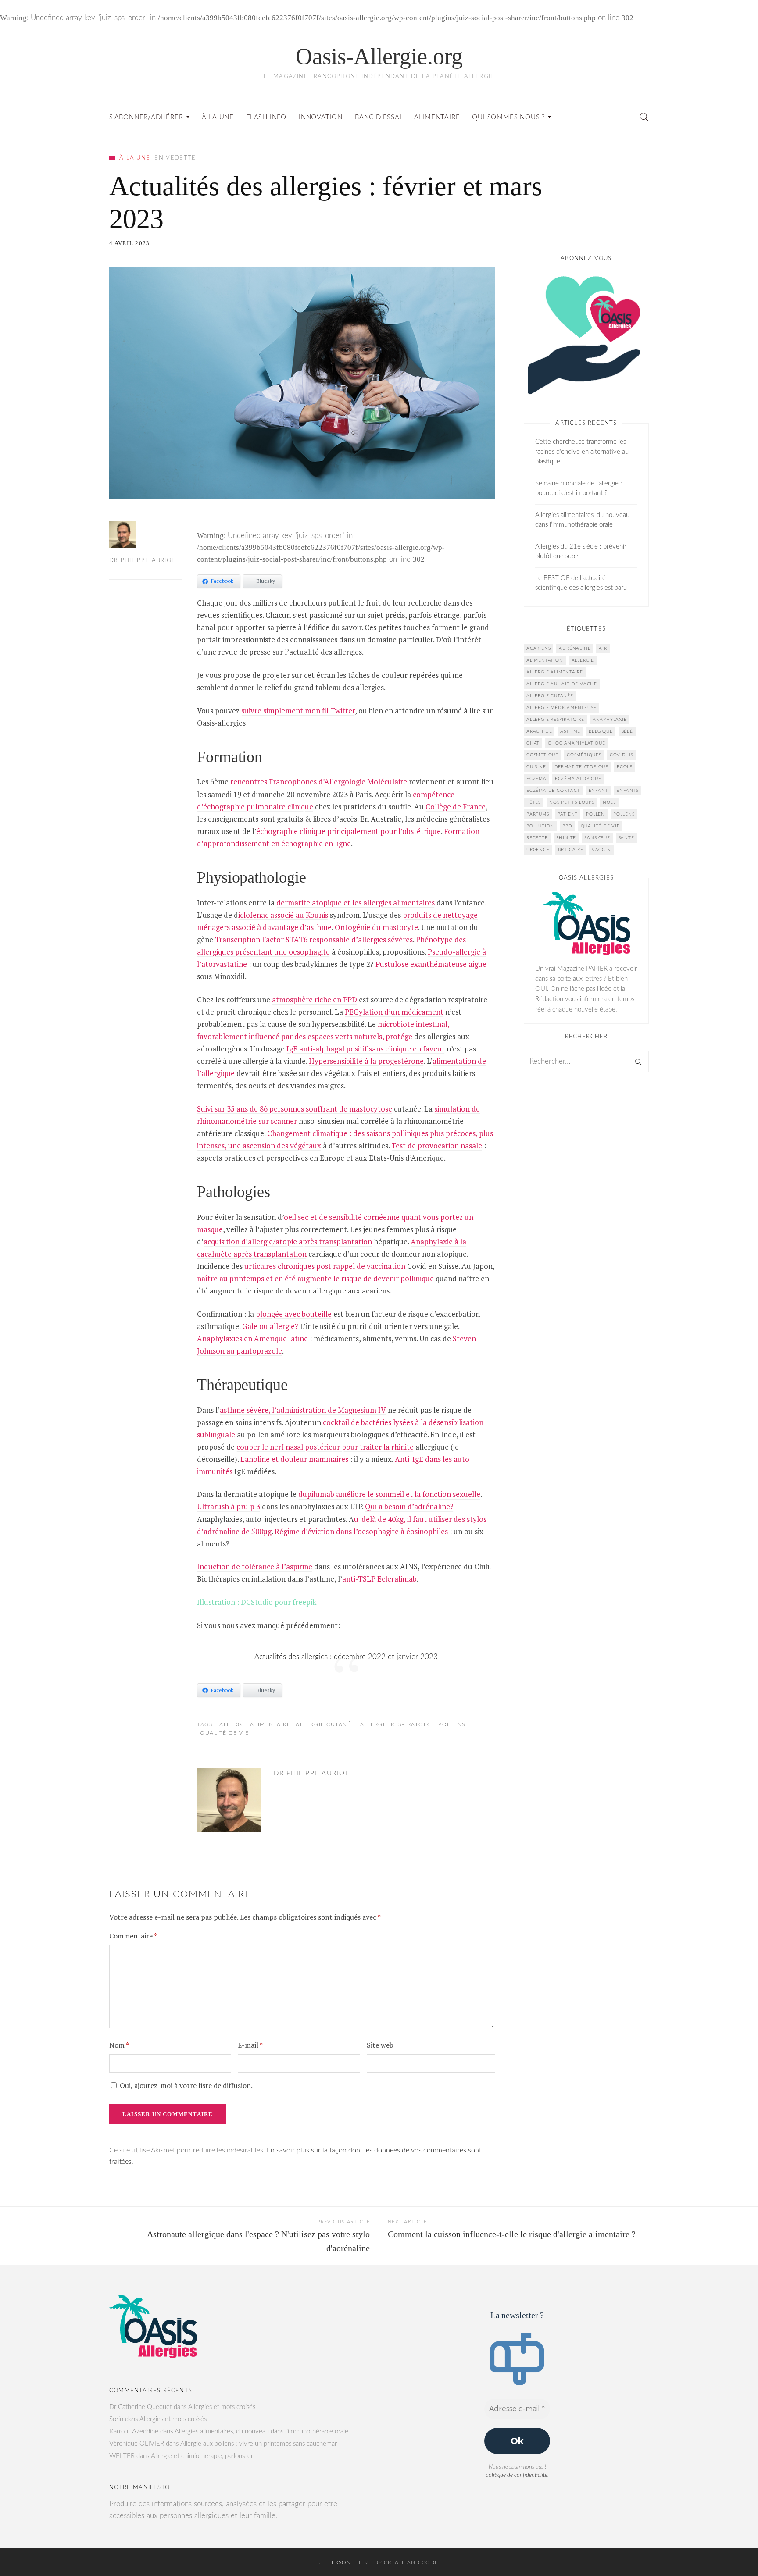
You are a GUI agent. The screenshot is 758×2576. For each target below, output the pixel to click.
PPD (567, 826)
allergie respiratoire (397, 1724)
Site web (380, 2045)
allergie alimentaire (255, 1724)
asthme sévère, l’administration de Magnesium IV (303, 1410)
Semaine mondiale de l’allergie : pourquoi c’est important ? (579, 488)
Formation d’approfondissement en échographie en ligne (338, 837)
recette (537, 838)
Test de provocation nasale (437, 1145)
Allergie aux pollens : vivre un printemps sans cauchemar (259, 2444)
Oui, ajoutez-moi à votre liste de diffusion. (185, 2085)
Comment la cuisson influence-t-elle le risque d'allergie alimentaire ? (512, 2234)
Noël (609, 802)
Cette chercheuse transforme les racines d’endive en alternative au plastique (582, 452)
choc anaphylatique (576, 743)
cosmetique (542, 755)
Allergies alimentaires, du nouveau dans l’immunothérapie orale (582, 520)
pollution (540, 826)
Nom (119, 2045)
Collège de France (456, 807)
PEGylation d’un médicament (394, 1012)
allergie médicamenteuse (561, 708)
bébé (627, 731)
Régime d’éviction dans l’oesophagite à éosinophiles (361, 1531)
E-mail (250, 2045)
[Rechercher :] (586, 1062)
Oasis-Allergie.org (379, 56)
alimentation (545, 660)
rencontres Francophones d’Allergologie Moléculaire (319, 782)
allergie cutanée (325, 1724)
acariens (538, 648)
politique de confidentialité (517, 2475)
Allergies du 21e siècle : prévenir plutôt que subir (581, 552)
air (603, 648)
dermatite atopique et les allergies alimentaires (356, 903)
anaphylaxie (610, 720)
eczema (536, 779)
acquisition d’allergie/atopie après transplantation (288, 1242)
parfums (538, 814)
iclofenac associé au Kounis (283, 915)
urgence (538, 850)
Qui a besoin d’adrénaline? (409, 1506)
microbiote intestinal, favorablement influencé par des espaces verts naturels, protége (323, 1030)
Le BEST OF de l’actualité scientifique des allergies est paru (581, 583)
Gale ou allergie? (270, 1326)
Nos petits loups (572, 802)
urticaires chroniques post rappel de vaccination (325, 1266)
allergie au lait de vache (562, 684)
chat (533, 743)
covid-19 (622, 755)
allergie (583, 660)
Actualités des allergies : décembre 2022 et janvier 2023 (346, 1657)
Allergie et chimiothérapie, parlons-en (203, 2456)
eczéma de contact (553, 791)
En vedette (175, 158)
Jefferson (335, 2562)
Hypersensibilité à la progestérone (366, 1061)
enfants (627, 791)
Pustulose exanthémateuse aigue (431, 964)
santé (626, 838)
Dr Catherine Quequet (141, 2407)
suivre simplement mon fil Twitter (298, 711)
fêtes (534, 802)
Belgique (601, 731)
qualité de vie (225, 1733)
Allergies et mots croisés (222, 2407)
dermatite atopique (581, 767)
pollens (452, 1724)
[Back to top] (730, 2550)
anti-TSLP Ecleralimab (379, 1579)
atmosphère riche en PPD (315, 999)
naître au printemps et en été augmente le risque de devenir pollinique (315, 1278)
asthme (570, 731)
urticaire (571, 850)
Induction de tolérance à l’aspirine (255, 1566)
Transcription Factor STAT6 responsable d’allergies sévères (314, 939)
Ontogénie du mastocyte (376, 927)
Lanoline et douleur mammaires (294, 1459)
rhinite (566, 838)
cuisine (536, 767)
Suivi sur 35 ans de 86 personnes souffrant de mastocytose (295, 1109)
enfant (599, 791)
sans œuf (597, 838)
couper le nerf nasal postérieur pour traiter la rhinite (325, 1447)
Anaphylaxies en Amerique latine (252, 1338)
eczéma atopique (578, 779)
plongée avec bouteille (294, 1314)
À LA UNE (135, 158)
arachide (539, 731)
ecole (625, 767)
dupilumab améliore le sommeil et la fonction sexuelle (389, 1494)
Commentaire (133, 1936)
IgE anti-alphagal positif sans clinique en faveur (366, 1049)
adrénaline (575, 648)
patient (568, 814)
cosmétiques (584, 755)
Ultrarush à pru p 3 (229, 1506)
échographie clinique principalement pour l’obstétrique (349, 831)
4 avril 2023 (130, 243)
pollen (595, 814)
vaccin (601, 850)
